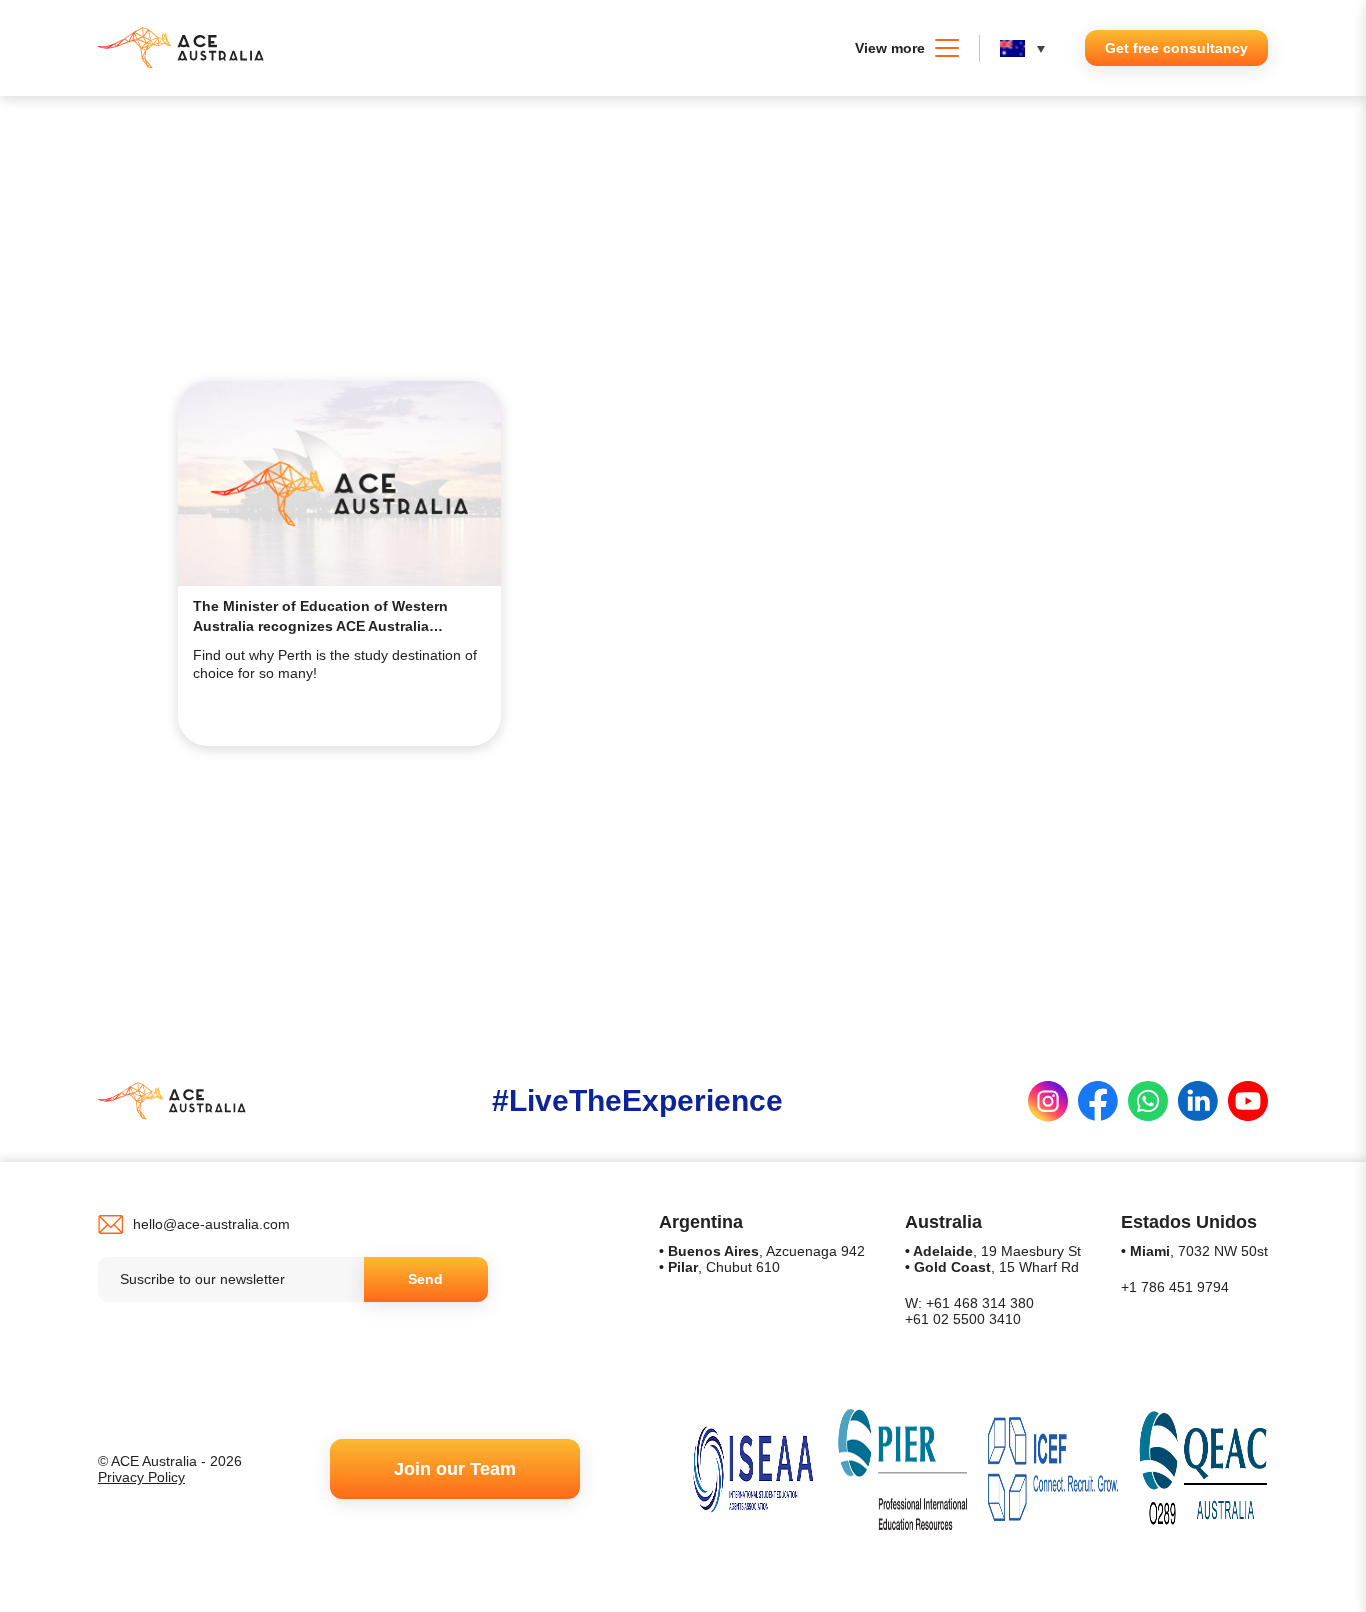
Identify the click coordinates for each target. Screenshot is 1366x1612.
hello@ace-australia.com (211, 1224)
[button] (1027, 48)
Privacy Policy (141, 1477)
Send (425, 1279)
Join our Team (455, 1469)
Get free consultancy (1176, 48)
